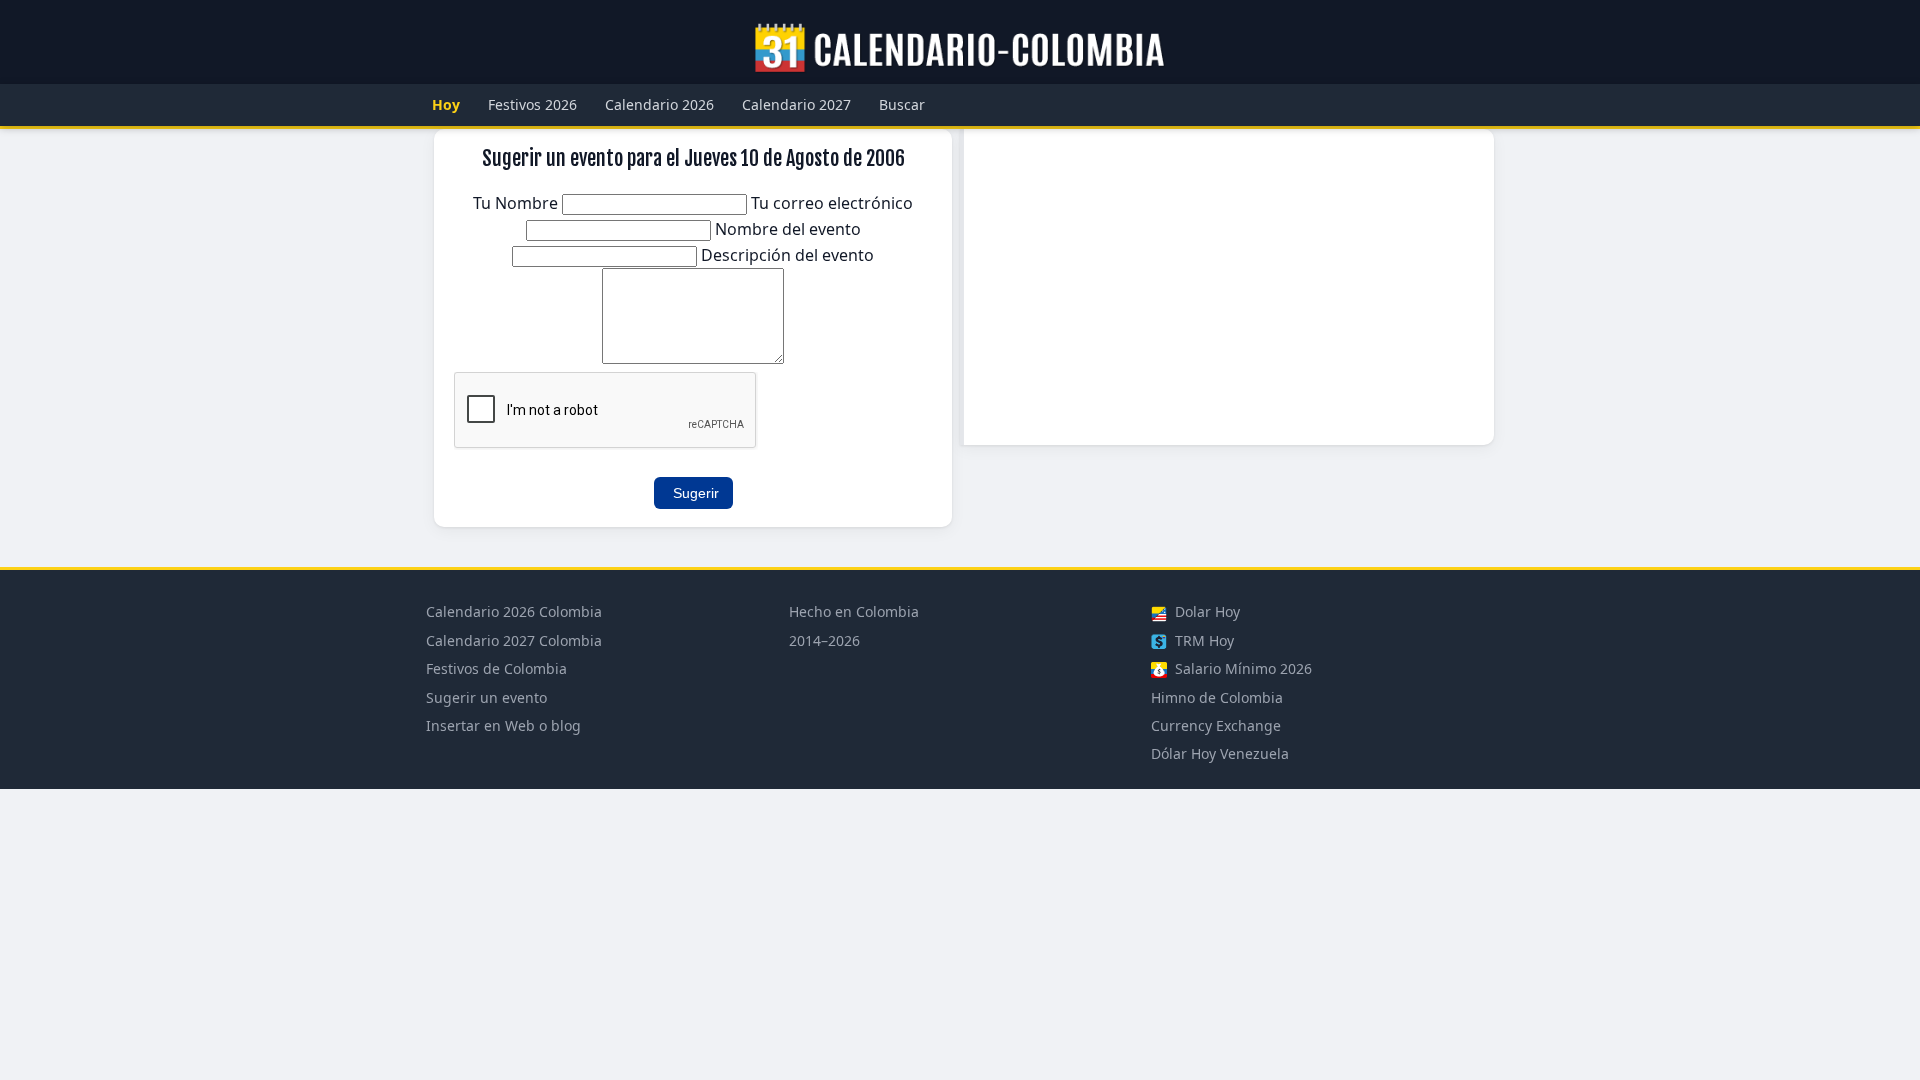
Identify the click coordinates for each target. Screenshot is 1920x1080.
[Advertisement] (1229, 287)
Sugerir (696, 493)
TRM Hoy (1202, 640)
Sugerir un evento (486, 697)
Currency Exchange (1216, 725)
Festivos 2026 (532, 104)
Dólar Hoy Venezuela (1220, 753)
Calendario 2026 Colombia (514, 611)
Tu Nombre (517, 203)
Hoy (446, 104)
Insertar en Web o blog (503, 725)
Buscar (902, 104)
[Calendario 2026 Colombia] (960, 49)
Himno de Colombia (1217, 697)
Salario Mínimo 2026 (1241, 668)
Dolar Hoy (1205, 611)
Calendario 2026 (659, 104)
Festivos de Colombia (496, 668)
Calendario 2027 (796, 104)
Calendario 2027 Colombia (514, 640)
